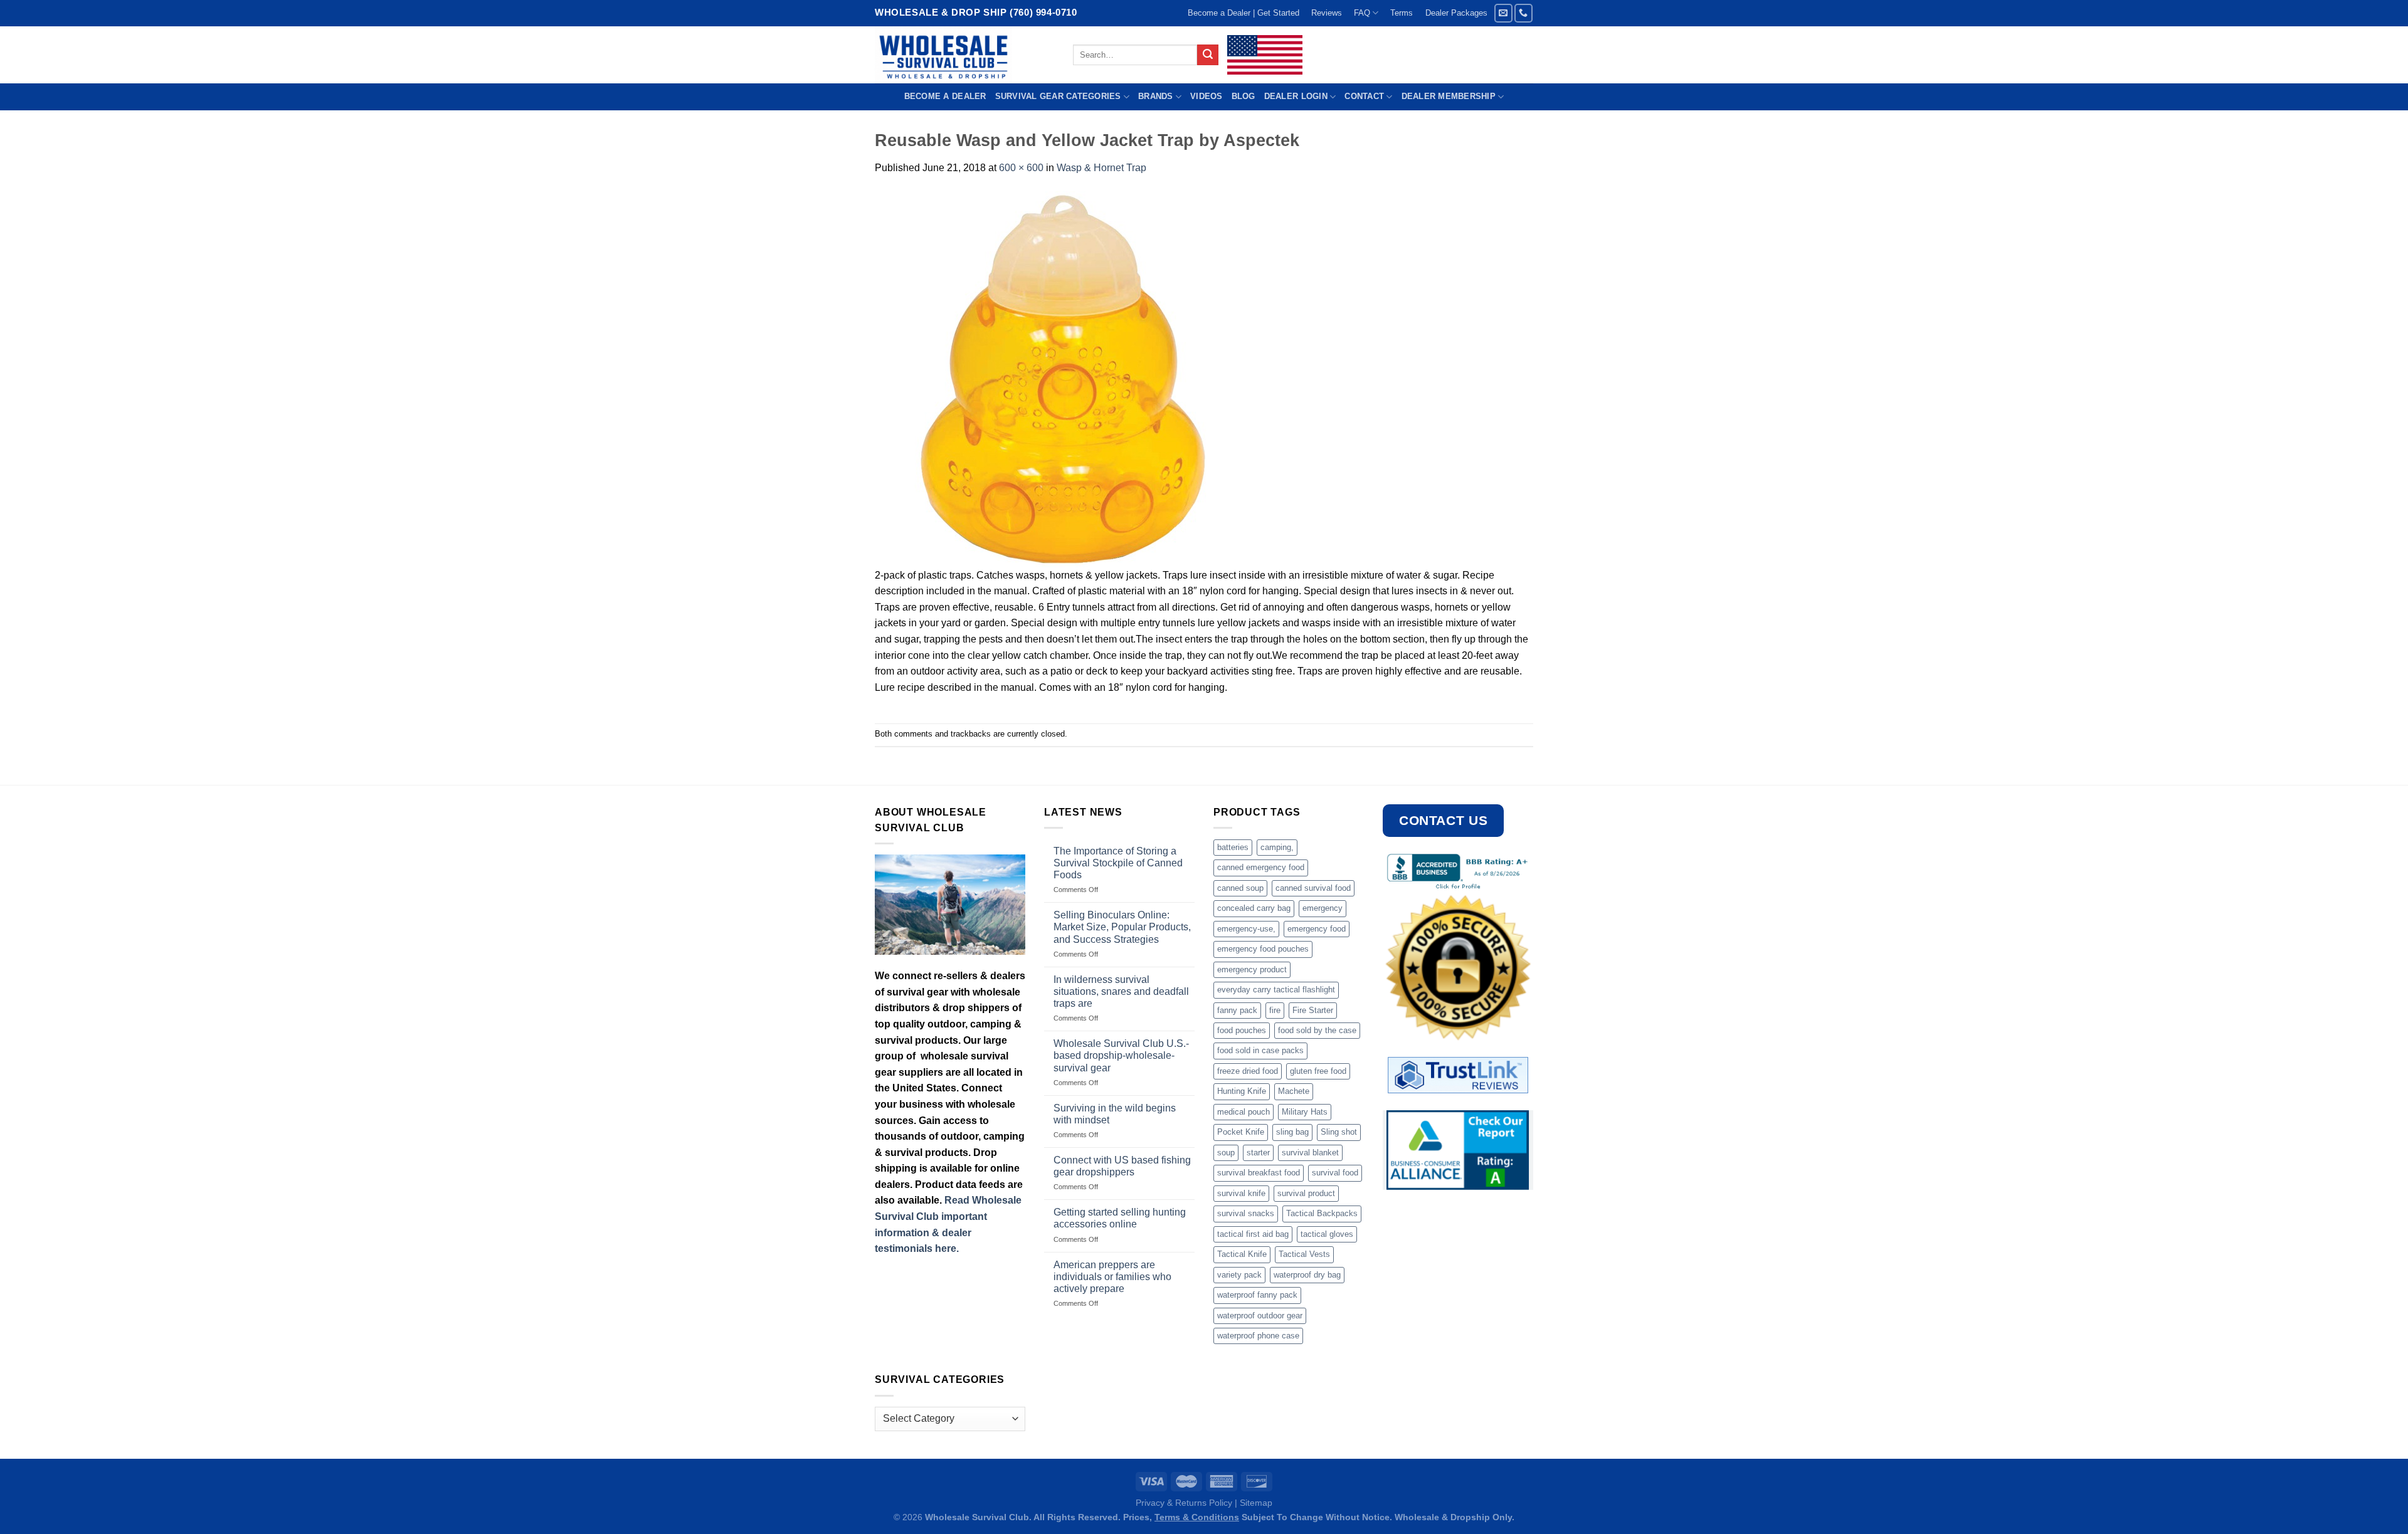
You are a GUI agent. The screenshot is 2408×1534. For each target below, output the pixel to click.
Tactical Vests (1304, 1254)
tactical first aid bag (1253, 1234)
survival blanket (1310, 1153)
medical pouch (1244, 1112)
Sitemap (1256, 1503)
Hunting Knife (1242, 1091)
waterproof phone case (1258, 1336)
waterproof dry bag (1307, 1275)
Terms (1402, 13)
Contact (1364, 96)
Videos (1207, 96)
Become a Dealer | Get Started (1244, 13)
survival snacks (1246, 1213)
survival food (1335, 1173)
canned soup (1240, 888)
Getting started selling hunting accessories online (1120, 1218)
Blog (1244, 96)
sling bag (1292, 1132)
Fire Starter (1313, 1010)
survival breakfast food (1259, 1173)
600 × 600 (1021, 168)
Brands (1156, 96)
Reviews (1327, 13)
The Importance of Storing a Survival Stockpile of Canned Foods (1118, 863)
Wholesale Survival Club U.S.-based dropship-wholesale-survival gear (1121, 1055)
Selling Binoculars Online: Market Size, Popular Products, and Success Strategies (1122, 927)
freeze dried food (1248, 1071)
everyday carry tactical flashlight (1276, 990)
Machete (1294, 1091)
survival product (1306, 1193)
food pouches (1242, 1030)
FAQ (1362, 13)
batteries (1233, 847)
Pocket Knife (1241, 1132)
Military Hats (1305, 1112)
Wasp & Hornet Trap (1101, 168)
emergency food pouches (1263, 949)
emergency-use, (1246, 929)
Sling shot (1339, 1132)
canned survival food (1313, 888)
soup (1226, 1153)
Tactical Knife (1242, 1254)
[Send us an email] (1503, 13)
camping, (1277, 847)
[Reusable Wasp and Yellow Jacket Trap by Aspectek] (1063, 378)
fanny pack (1237, 1010)
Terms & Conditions (1197, 1517)
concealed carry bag (1254, 908)
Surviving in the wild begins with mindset (1115, 1114)
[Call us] (1523, 13)
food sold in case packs (1260, 1050)
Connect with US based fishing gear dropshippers (1122, 1166)
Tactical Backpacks (1322, 1213)
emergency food (1317, 929)
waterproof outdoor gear (1260, 1316)
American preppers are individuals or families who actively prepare (1112, 1277)
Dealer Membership (1449, 96)
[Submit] (1208, 55)
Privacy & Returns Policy (1184, 1503)
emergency (1323, 908)
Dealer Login (1296, 96)
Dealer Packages (1456, 13)
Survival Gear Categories (1058, 96)
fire (1275, 1010)
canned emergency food (1261, 867)
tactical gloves (1327, 1234)
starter (1258, 1153)
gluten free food (1318, 1071)
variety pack (1239, 1275)
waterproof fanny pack (1257, 1295)
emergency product (1252, 969)
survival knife (1241, 1193)
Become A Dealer (945, 96)
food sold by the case (1317, 1030)
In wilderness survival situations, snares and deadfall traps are (1121, 991)
